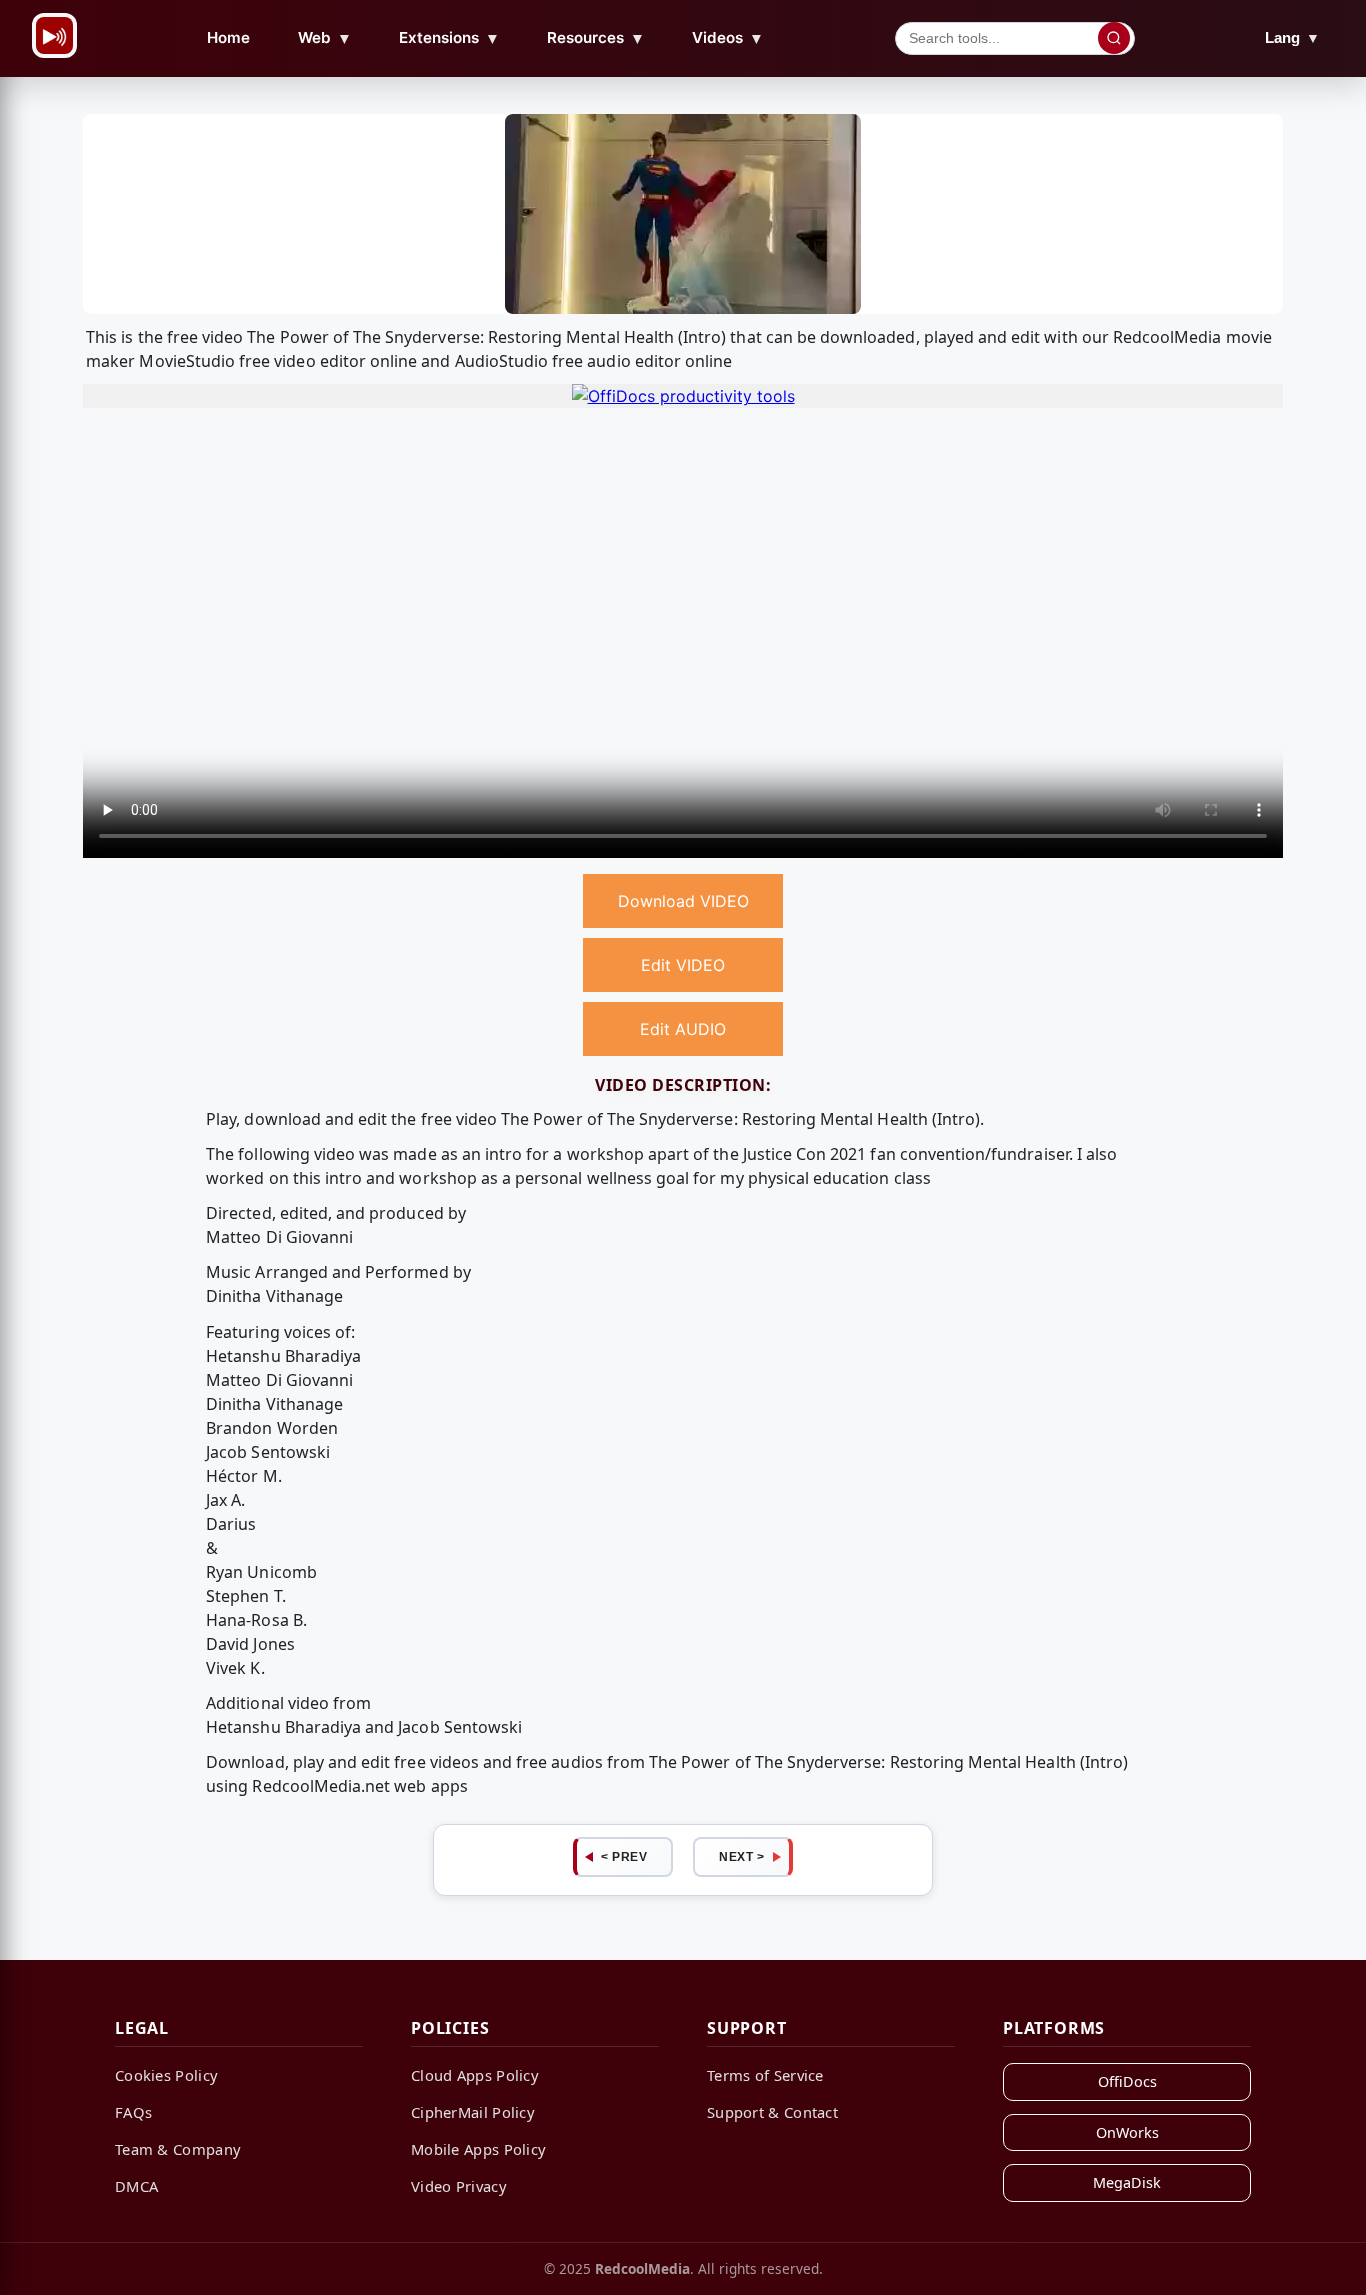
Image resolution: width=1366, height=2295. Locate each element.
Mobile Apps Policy (478, 2149)
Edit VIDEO (683, 965)
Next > (741, 1857)
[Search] (1114, 38)
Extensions (449, 38)
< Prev (624, 1857)
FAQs (133, 2112)
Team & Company (178, 2149)
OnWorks (1127, 2132)
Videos (728, 38)
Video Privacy (459, 2186)
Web (325, 38)
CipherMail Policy (473, 2112)
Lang (1292, 37)
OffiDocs (1127, 2081)
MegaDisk (1127, 2182)
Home (228, 37)
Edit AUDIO (683, 1029)
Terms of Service (765, 2075)
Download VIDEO (683, 901)
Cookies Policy (166, 2075)
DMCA (136, 2186)
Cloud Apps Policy (475, 2075)
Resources (596, 38)
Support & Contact (772, 2112)
